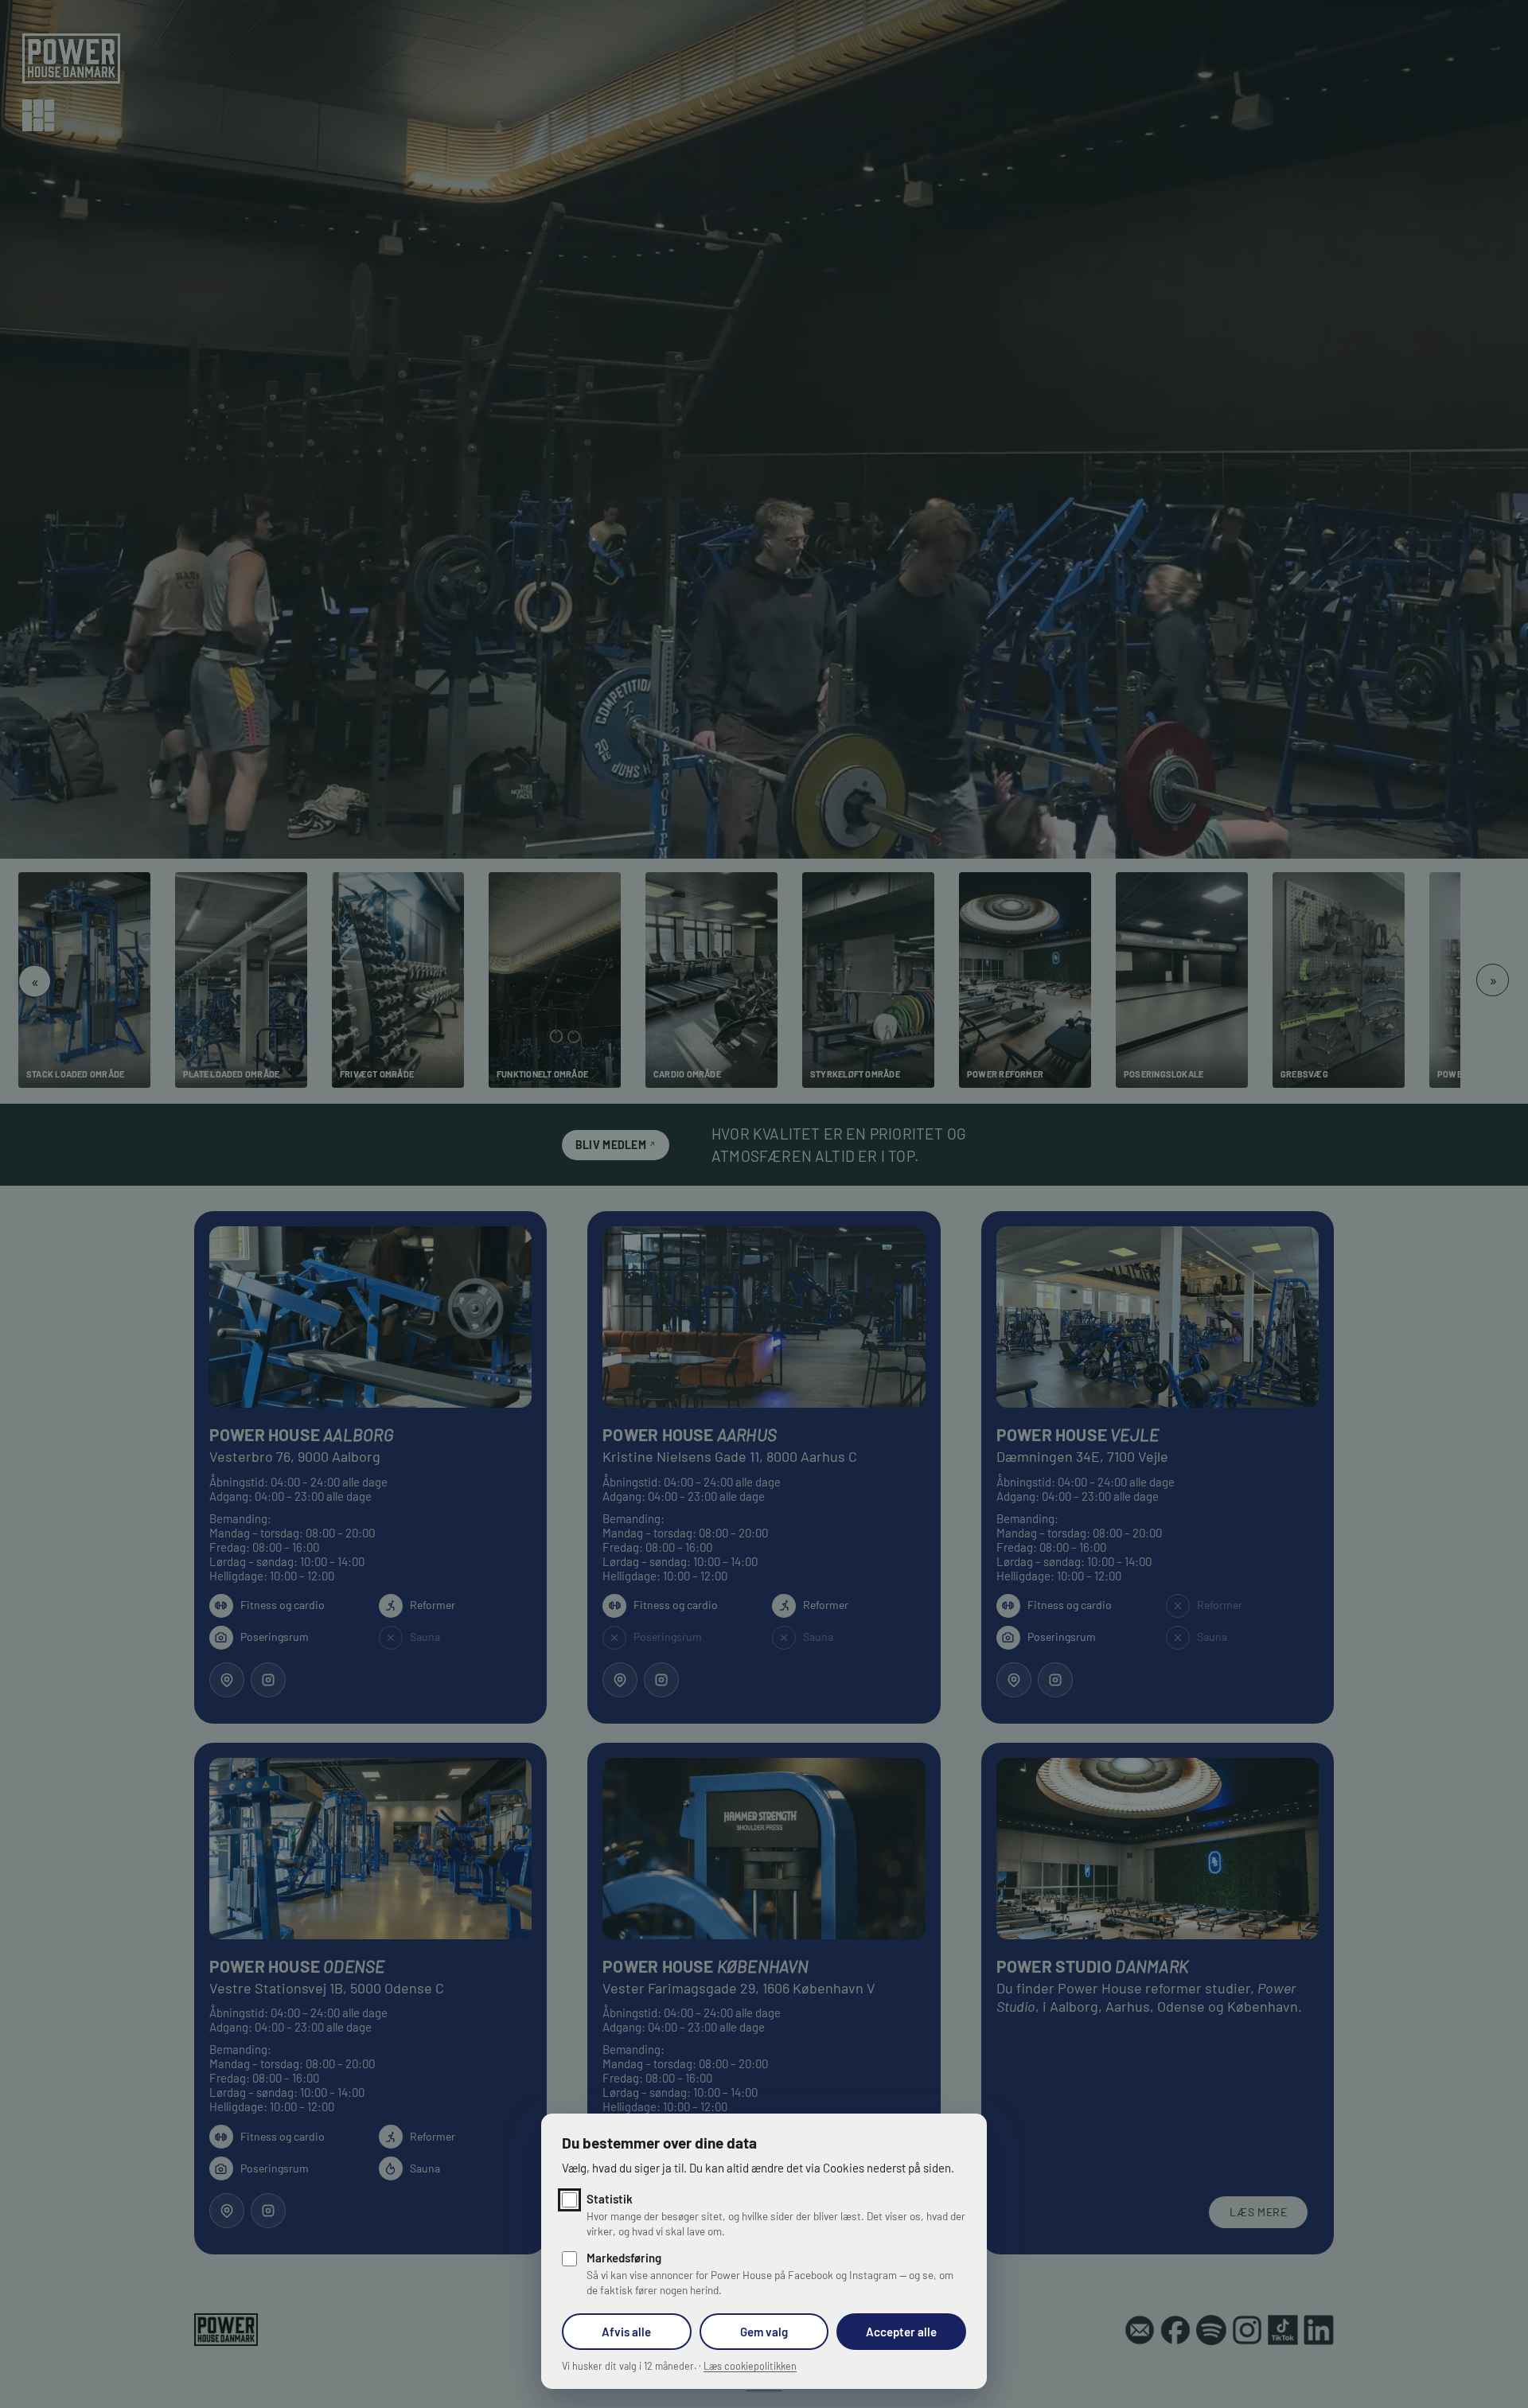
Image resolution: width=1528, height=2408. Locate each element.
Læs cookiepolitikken (750, 2366)
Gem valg (764, 2332)
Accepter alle (901, 2332)
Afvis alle (626, 2332)
